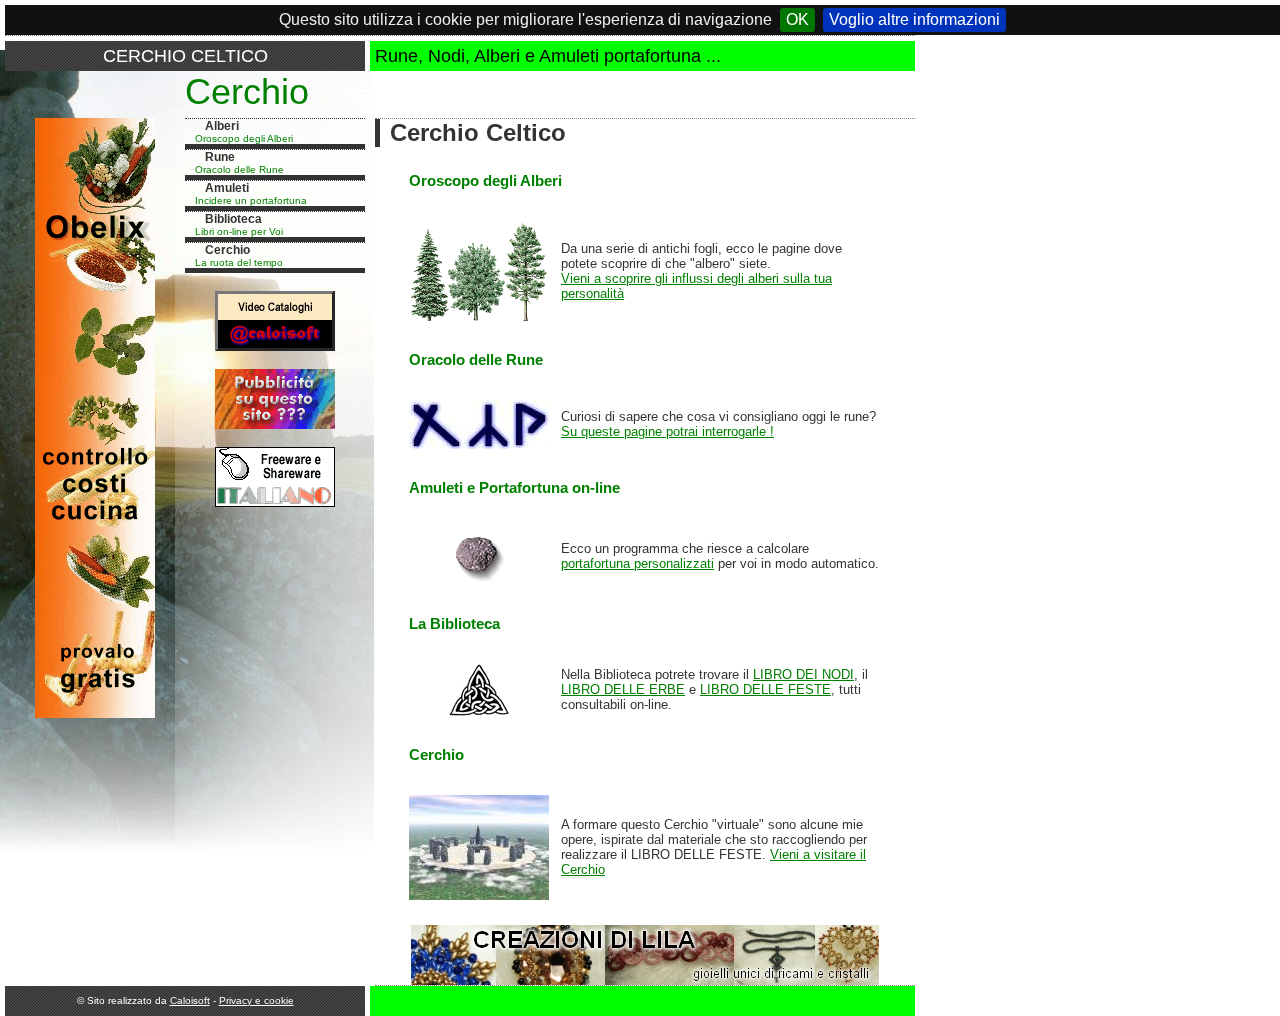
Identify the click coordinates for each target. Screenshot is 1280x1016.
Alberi (222, 126)
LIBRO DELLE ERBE (623, 689)
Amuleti (227, 188)
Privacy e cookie (256, 1000)
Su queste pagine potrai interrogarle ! (667, 431)
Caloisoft (190, 1000)
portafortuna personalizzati (637, 563)
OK (797, 19)
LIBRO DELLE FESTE (765, 689)
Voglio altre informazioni (914, 19)
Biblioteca (233, 219)
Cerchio (227, 250)
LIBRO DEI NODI (803, 674)
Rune (220, 157)
